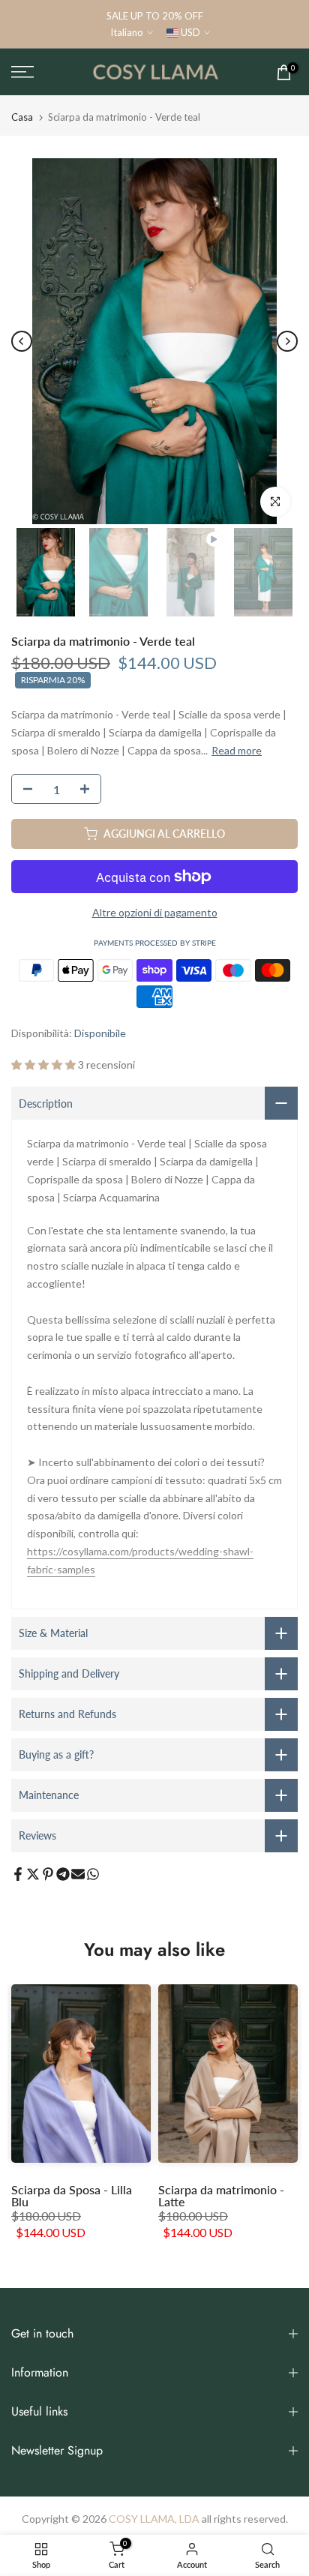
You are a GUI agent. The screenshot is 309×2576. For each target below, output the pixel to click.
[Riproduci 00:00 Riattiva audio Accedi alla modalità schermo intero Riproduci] (154, 341)
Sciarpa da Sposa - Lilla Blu (72, 2195)
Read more (237, 750)
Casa (22, 117)
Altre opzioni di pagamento (155, 912)
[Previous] (22, 341)
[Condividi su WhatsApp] (93, 1874)
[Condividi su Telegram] (63, 1874)
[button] (45, 1065)
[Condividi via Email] (78, 1874)
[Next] (287, 341)
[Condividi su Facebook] (18, 1874)
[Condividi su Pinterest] (48, 1874)
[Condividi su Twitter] (33, 1874)
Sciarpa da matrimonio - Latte (221, 2195)
